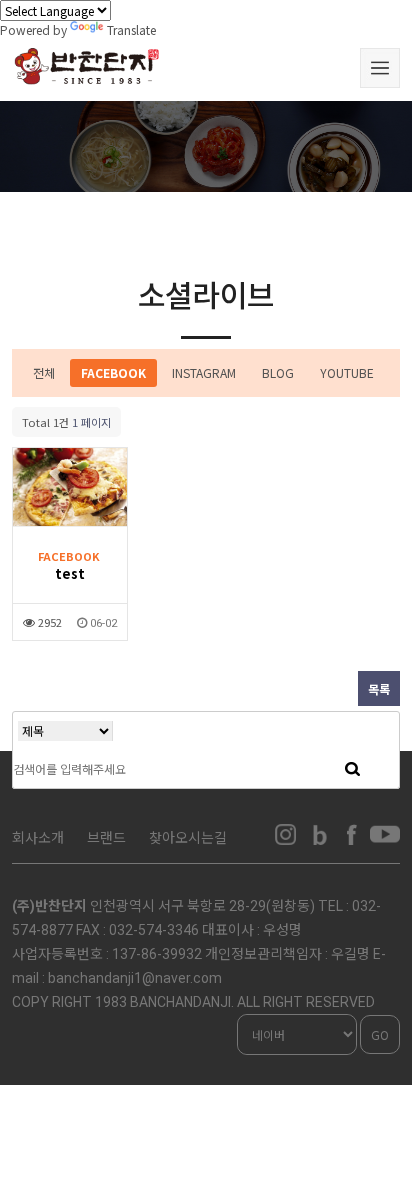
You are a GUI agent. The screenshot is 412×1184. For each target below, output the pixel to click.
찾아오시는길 (188, 837)
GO (380, 1034)
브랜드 (106, 837)
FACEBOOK (113, 372)
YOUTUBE (347, 372)
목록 (379, 688)
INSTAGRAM (204, 372)
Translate (131, 29)
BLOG (278, 372)
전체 (44, 372)
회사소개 (38, 837)
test (70, 573)
